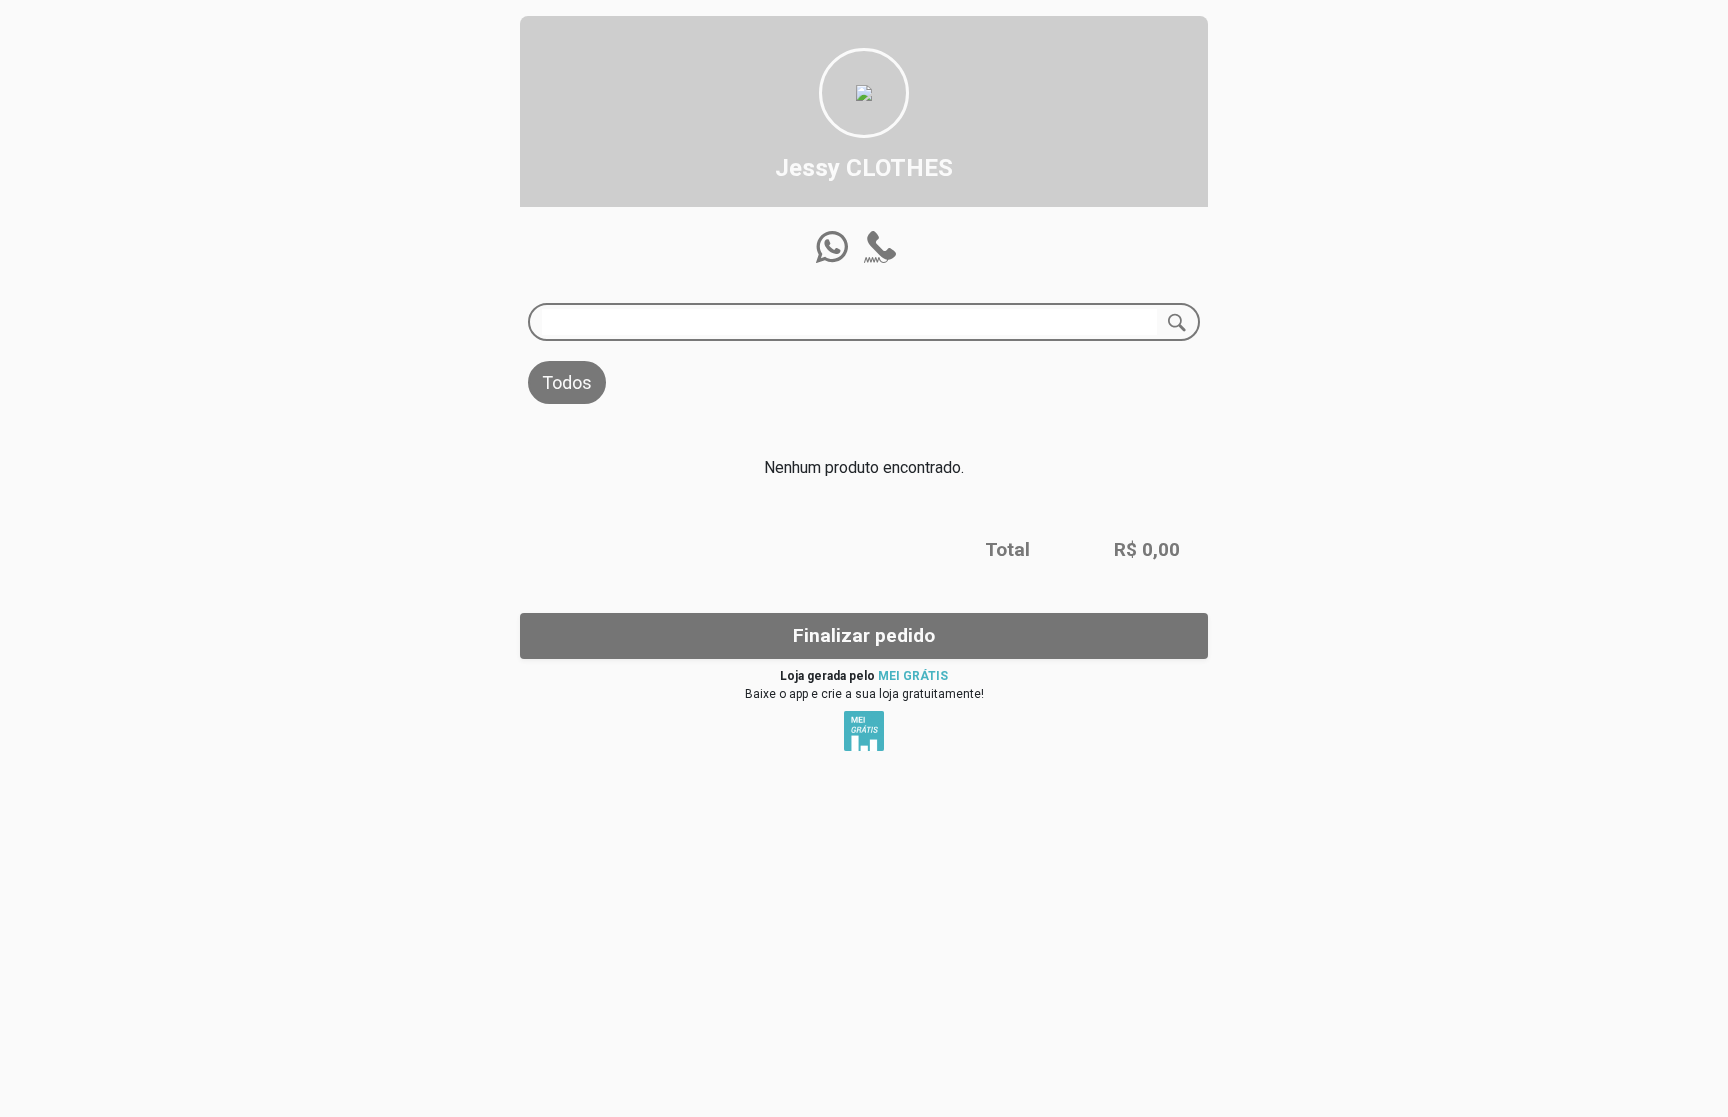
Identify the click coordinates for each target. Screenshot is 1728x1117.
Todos (567, 382)
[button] (832, 247)
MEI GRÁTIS (913, 676)
